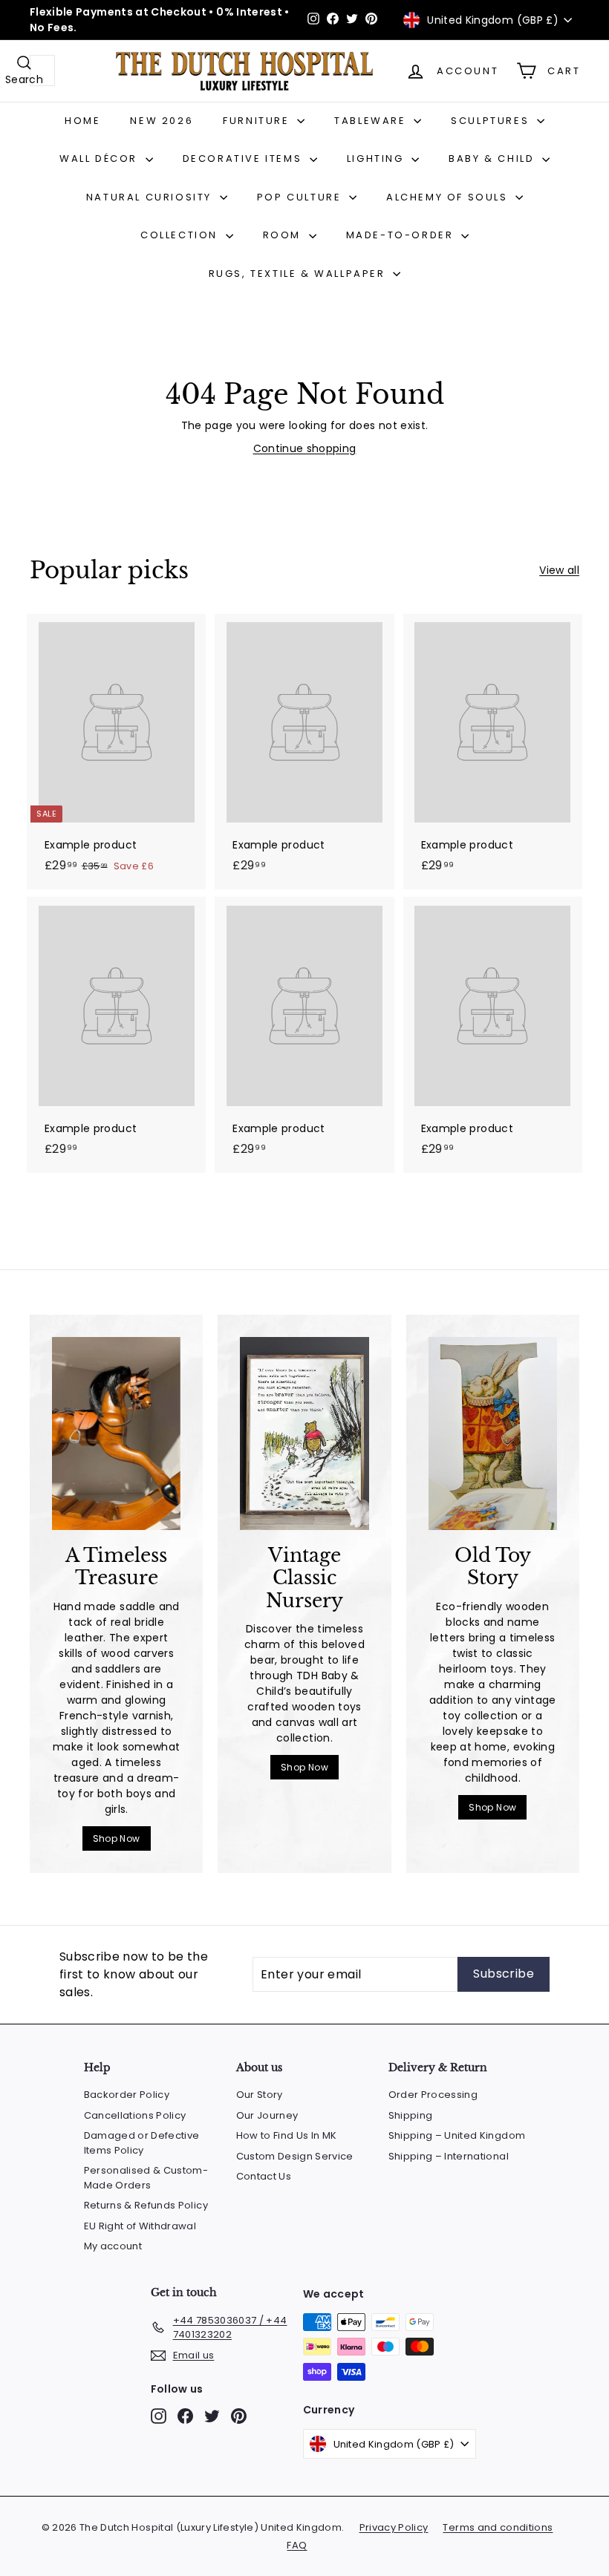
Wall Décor (101, 158)
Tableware (372, 121)
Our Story (260, 2095)
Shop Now (117, 1838)
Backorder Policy (127, 2095)
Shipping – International (449, 2156)
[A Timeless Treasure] (116, 1434)
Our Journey (267, 2115)
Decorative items (244, 158)
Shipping (411, 2115)
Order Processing (433, 2095)
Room (284, 235)
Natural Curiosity (151, 197)
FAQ (297, 2545)
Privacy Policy (394, 2527)
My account (113, 2246)
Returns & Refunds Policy (146, 2205)
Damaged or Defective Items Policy (142, 2143)
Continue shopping (305, 448)
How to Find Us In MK (287, 2135)
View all (559, 570)
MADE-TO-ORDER (402, 235)
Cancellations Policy (135, 2115)
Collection (181, 235)
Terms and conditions (498, 2527)
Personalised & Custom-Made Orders (146, 2178)
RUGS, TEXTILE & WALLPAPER (299, 274)
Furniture (258, 121)
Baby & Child (494, 158)
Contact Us (264, 2176)
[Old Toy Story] (493, 1434)
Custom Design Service (295, 2156)
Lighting (377, 158)
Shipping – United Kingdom (457, 2135)
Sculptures (492, 121)
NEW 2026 (162, 121)
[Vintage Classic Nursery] (304, 1434)
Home (82, 121)
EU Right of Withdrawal (140, 2226)
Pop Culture (301, 197)
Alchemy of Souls (449, 197)
